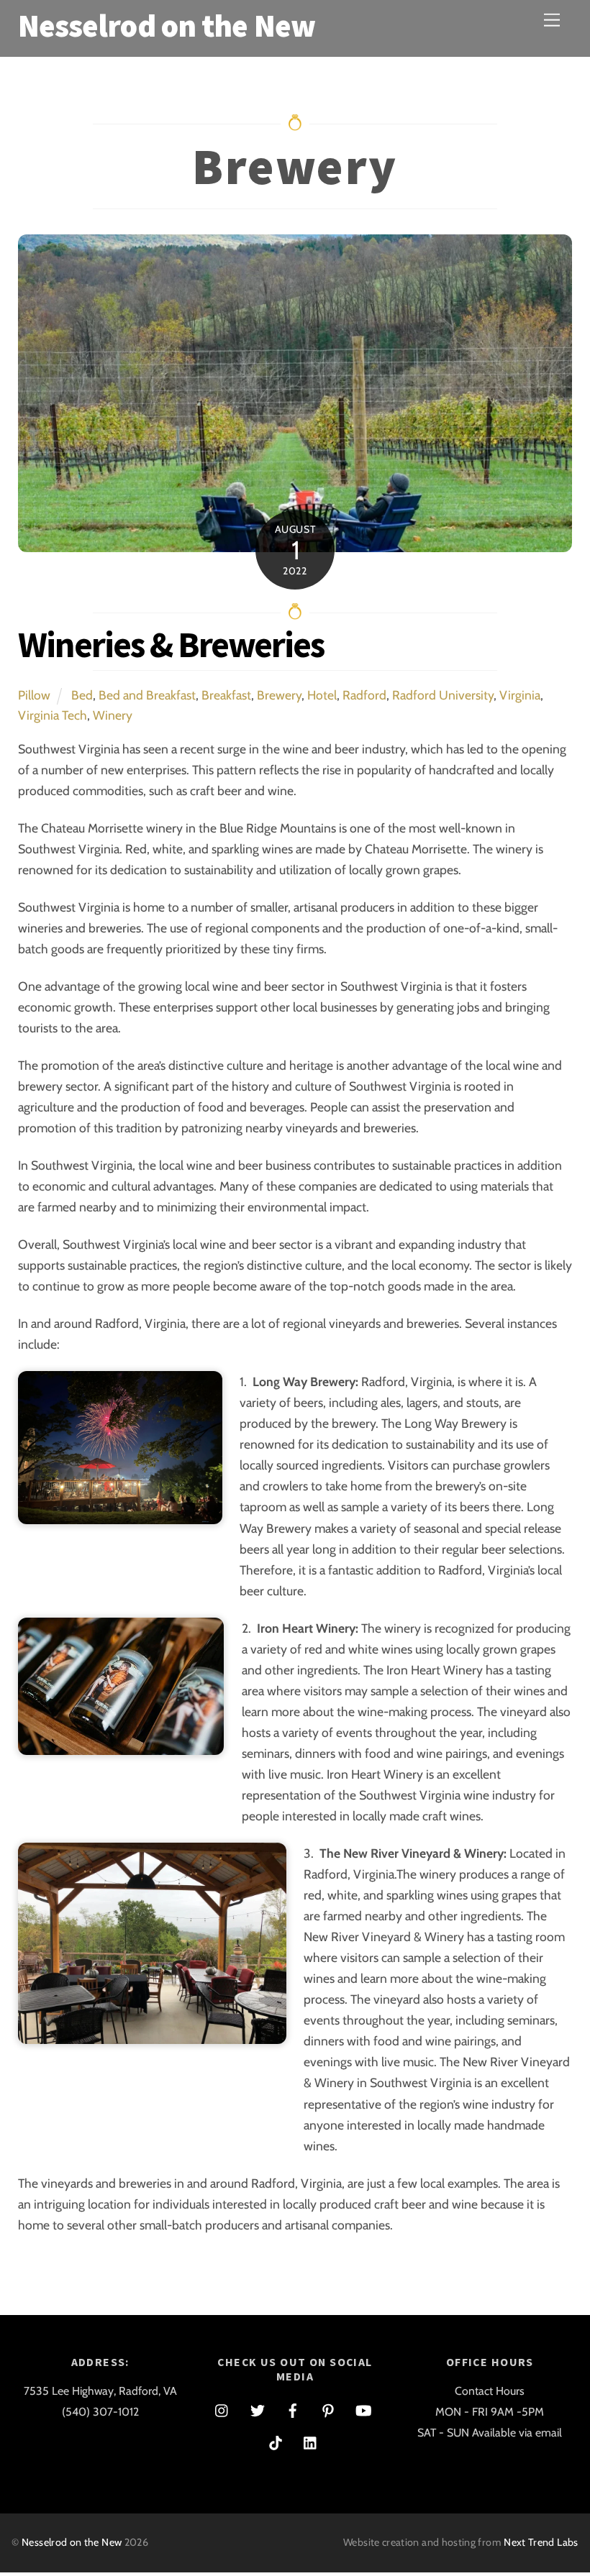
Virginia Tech (53, 715)
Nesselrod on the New (72, 2542)
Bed (82, 695)
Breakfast (226, 695)
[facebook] (293, 2409)
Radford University (443, 695)
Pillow (34, 695)
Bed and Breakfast (147, 695)
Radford (364, 695)
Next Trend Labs (541, 2542)
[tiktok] (276, 2441)
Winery (113, 715)
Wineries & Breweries (171, 645)
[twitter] (258, 2409)
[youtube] (363, 2409)
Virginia (520, 695)
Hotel (322, 695)
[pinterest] (328, 2409)
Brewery (279, 695)
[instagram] (222, 2409)
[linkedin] (311, 2441)
